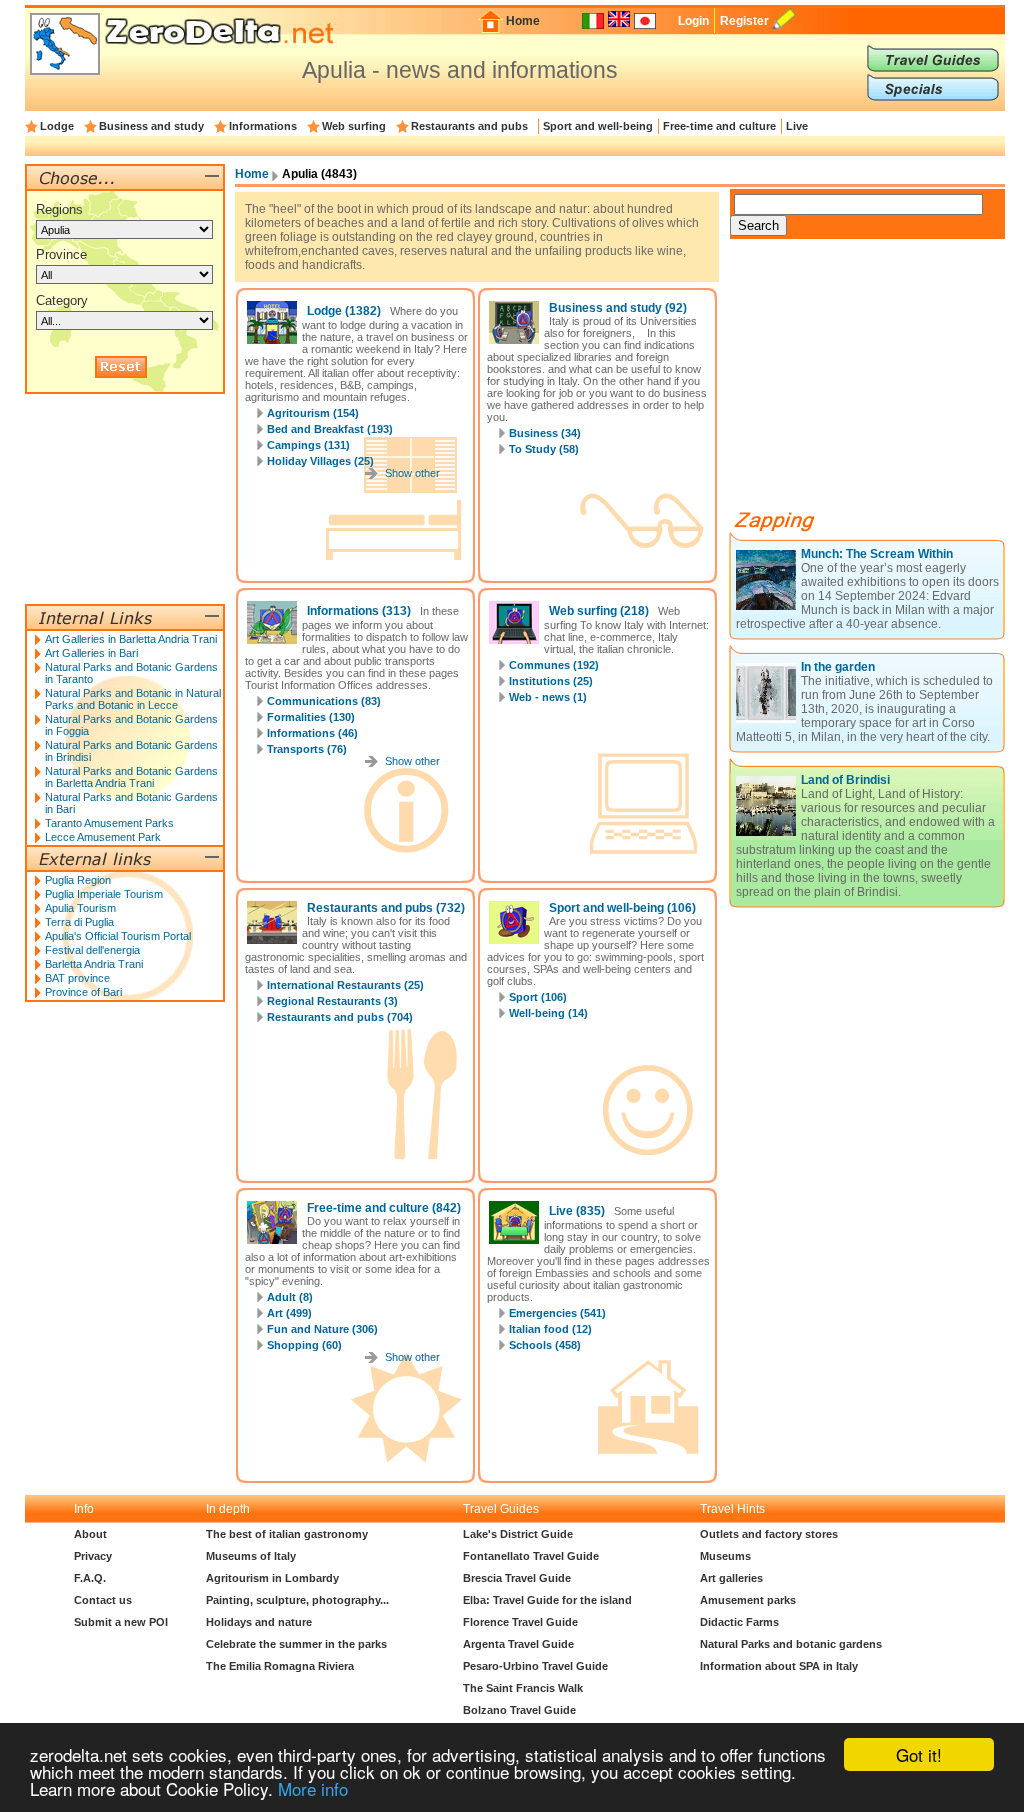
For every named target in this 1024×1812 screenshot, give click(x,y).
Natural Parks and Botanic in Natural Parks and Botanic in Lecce (133, 699)
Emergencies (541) (557, 1313)
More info (313, 1788)
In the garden (838, 667)
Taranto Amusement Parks (109, 823)
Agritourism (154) (313, 413)
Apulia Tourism (80, 908)
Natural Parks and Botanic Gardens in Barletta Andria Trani (131, 777)
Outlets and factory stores (769, 1534)
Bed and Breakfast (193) (330, 429)
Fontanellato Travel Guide (531, 1556)
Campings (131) (308, 445)
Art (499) (289, 1313)
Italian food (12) (550, 1329)
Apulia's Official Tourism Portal (118, 936)
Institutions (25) (551, 681)
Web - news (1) (548, 697)
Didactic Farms (739, 1622)
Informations (263, 126)
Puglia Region (78, 880)
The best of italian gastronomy (287, 1534)
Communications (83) (324, 701)
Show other (412, 473)
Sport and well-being (598, 126)
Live (797, 126)
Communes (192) (554, 665)
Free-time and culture (719, 126)
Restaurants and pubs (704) (340, 1017)
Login (693, 21)
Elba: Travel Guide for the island (547, 1600)
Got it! (919, 1754)
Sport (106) (538, 997)
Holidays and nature (259, 1622)
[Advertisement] (880, 382)
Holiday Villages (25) (320, 461)
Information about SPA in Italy (779, 1666)
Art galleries (731, 1578)
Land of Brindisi (845, 780)
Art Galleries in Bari (91, 653)
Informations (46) (312, 733)
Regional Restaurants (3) (332, 1001)
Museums (725, 1556)
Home (523, 21)
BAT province (77, 978)
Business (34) (545, 433)
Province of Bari (83, 992)
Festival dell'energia (92, 950)
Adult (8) (290, 1297)
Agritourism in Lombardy (272, 1578)
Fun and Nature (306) (322, 1329)
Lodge (57, 126)
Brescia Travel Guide (517, 1578)
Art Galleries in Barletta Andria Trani (131, 639)
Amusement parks (748, 1600)
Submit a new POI (121, 1622)
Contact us (103, 1600)
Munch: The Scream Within (877, 554)
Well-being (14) (548, 1013)
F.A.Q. (90, 1578)
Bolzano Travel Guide (519, 1710)
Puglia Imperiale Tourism (104, 894)
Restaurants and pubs (469, 126)
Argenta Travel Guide (518, 1644)
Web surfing (354, 126)
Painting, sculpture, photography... (297, 1600)
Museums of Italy (251, 1556)
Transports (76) (307, 749)
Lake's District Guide (518, 1534)
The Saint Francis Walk (523, 1688)
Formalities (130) (311, 717)
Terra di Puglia (79, 922)
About (90, 1534)
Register (744, 21)
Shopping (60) (304, 1345)
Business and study (151, 126)
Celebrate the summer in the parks (296, 1644)
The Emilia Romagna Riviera (280, 1666)
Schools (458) (545, 1345)
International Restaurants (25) (345, 985)
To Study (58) (544, 449)
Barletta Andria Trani (94, 964)
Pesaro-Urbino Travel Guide (535, 1666)
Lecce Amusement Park (103, 837)
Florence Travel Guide (520, 1622)
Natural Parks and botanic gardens (791, 1644)
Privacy (93, 1556)
